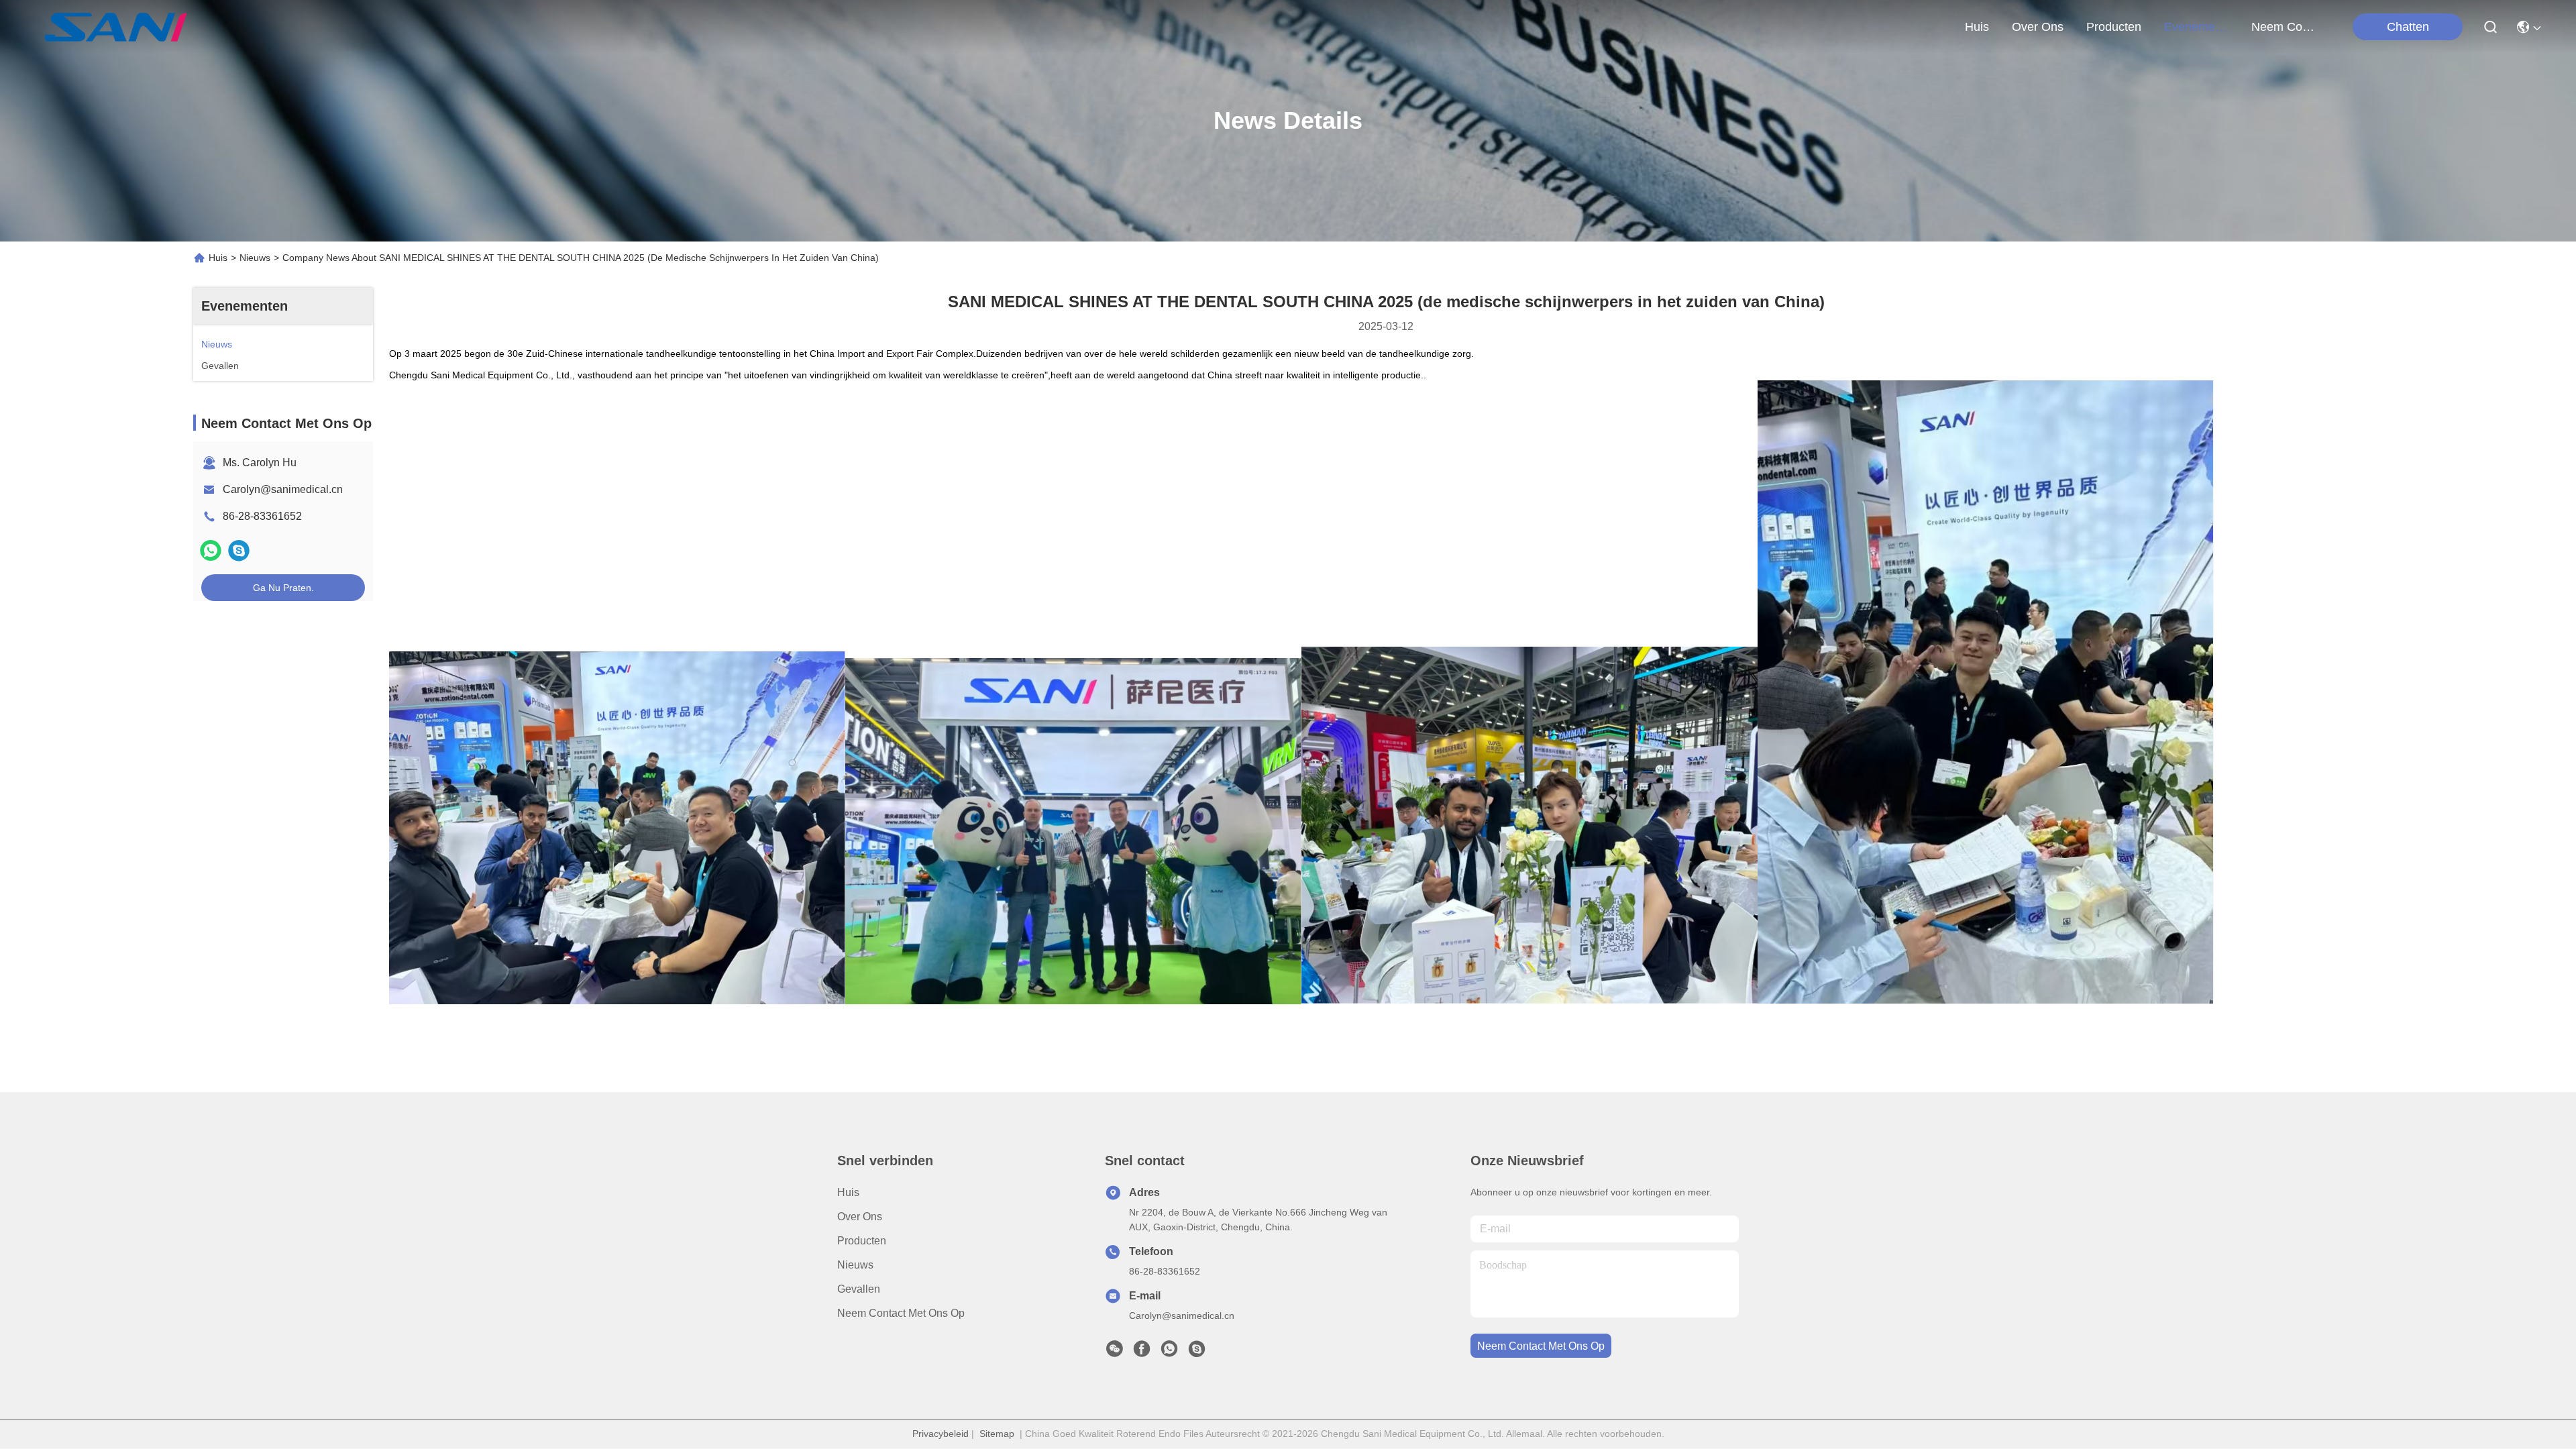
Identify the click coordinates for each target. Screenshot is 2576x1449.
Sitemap (997, 1434)
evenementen (2196, 27)
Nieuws (255, 258)
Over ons (860, 1217)
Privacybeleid (941, 1434)
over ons (2038, 27)
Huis (1977, 27)
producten (2114, 27)
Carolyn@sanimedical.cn (283, 489)
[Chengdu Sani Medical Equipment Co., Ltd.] (116, 27)
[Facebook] (1142, 1352)
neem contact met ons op (2284, 27)
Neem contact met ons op (901, 1313)
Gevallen (859, 1289)
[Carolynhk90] (1197, 1352)
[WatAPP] (211, 550)
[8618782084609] (1169, 1352)
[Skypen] (239, 550)
